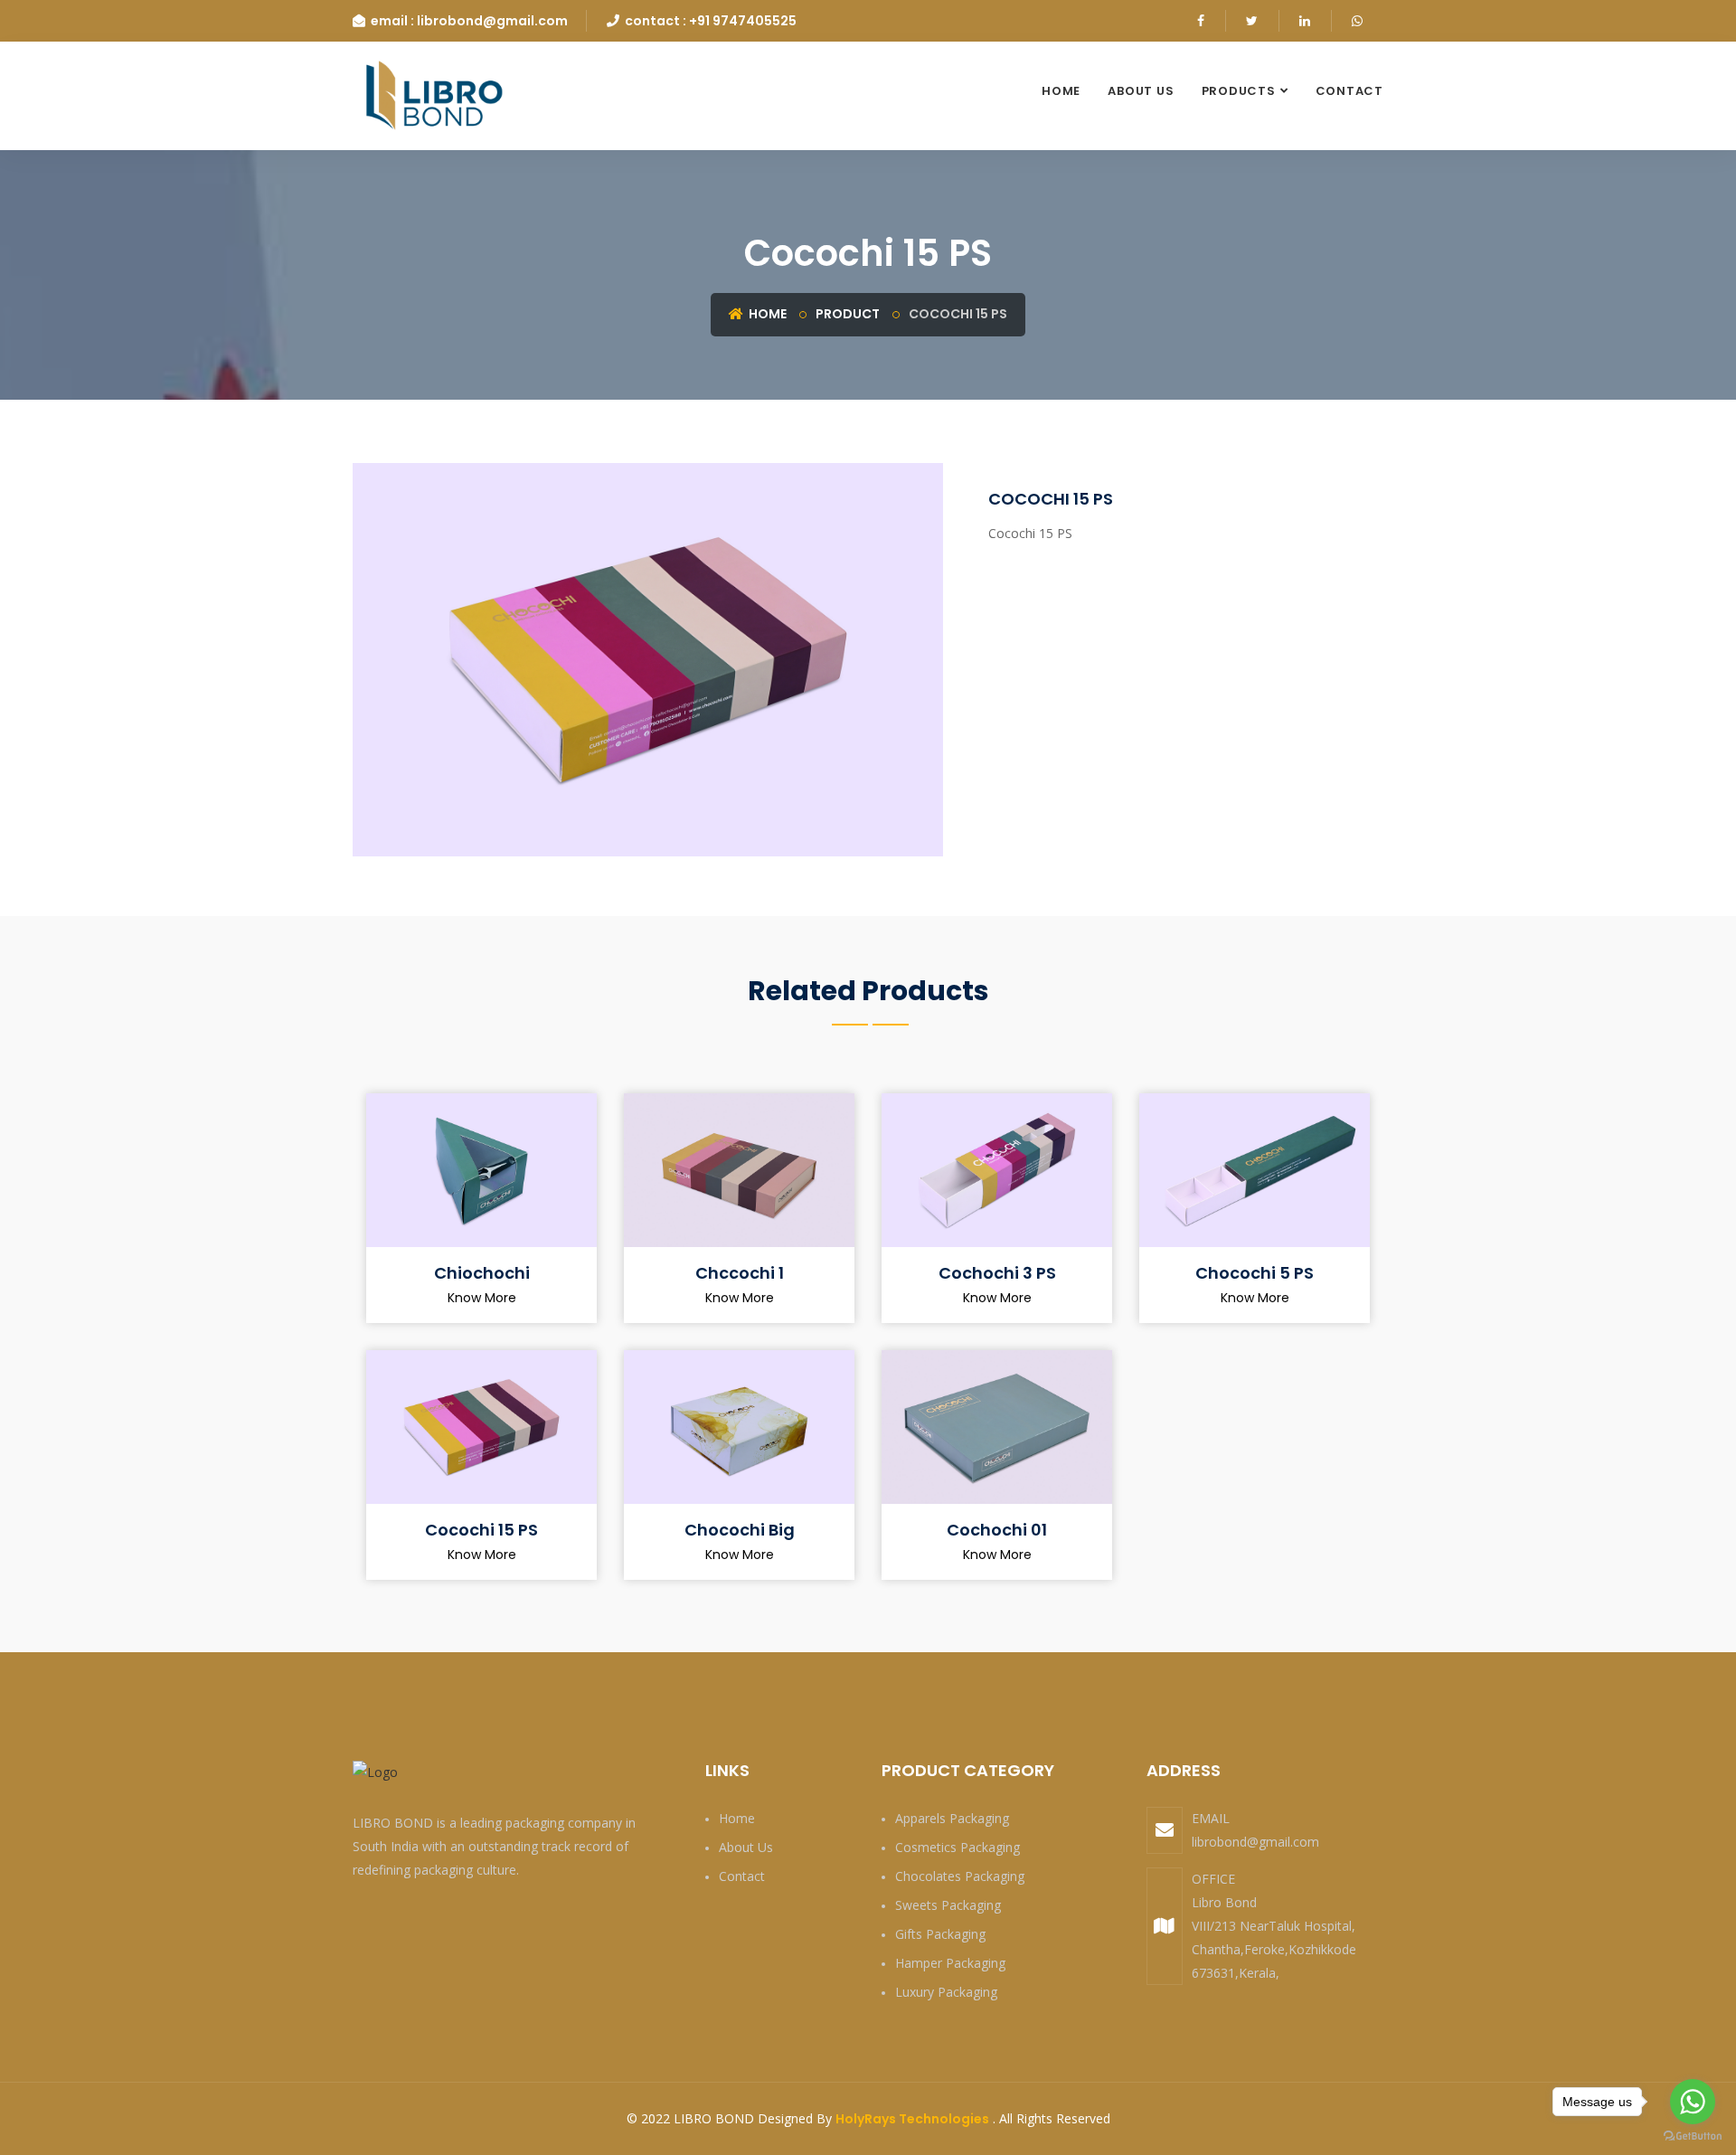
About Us (1141, 91)
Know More (482, 1298)
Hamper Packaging (950, 1963)
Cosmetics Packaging (958, 1847)
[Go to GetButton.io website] (1693, 2136)
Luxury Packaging (946, 1992)
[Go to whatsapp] (1693, 2102)
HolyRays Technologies (912, 2119)
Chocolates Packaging (960, 1876)
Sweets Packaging (948, 1905)
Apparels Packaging (952, 1818)
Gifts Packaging (940, 1934)
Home (1061, 91)
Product (848, 314)
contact (1349, 91)
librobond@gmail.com (1255, 1842)
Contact (742, 1876)
